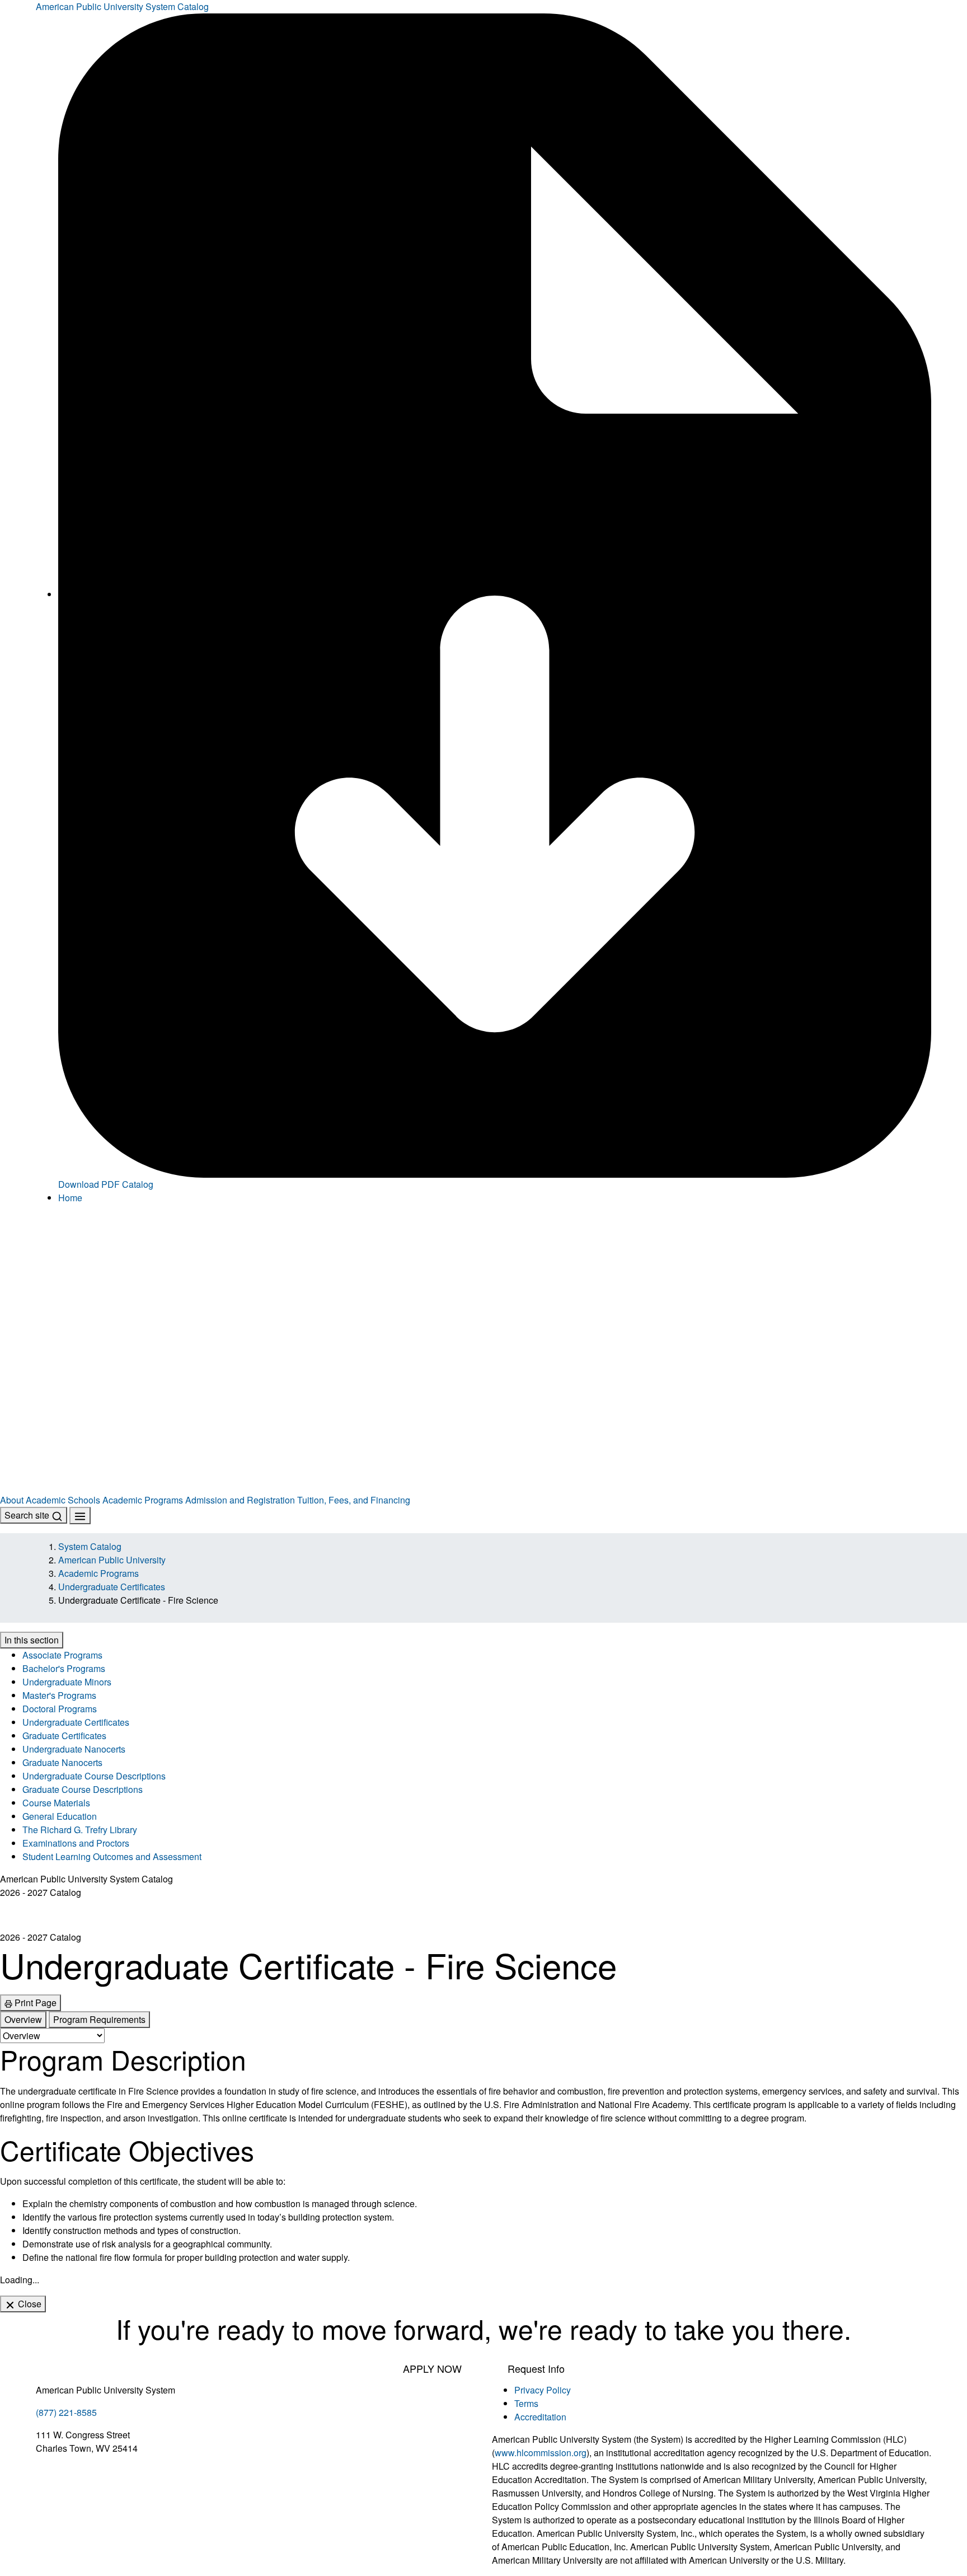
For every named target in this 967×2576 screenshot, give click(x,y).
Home (70, 1198)
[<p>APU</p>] (483, 1282)
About (12, 1500)
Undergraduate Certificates (112, 1587)
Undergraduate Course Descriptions (94, 1776)
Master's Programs (59, 1695)
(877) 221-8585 (66, 2412)
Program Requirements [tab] (99, 2019)
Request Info (536, 2368)
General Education (60, 1816)
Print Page (34, 2003)
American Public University (112, 1560)
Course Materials (56, 1803)
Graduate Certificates (64, 1736)
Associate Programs (62, 1655)
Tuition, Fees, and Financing (354, 1500)
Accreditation (540, 2417)
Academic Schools (63, 1500)
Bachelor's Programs (64, 1668)
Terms (526, 2403)
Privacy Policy (543, 2390)
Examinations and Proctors (76, 1843)
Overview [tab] (23, 2019)
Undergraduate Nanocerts (74, 1749)
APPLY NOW (432, 2368)
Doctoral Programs (60, 1709)
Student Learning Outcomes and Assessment (112, 1856)
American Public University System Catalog (122, 6)
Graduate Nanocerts (62, 1762)
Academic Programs (143, 1500)
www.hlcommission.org (541, 2453)
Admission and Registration (240, 1500)
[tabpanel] (483, 2154)
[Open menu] (80, 1516)
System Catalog (90, 1546)
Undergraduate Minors (67, 1682)
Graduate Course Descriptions (83, 1789)
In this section (32, 1640)
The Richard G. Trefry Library (80, 1830)
